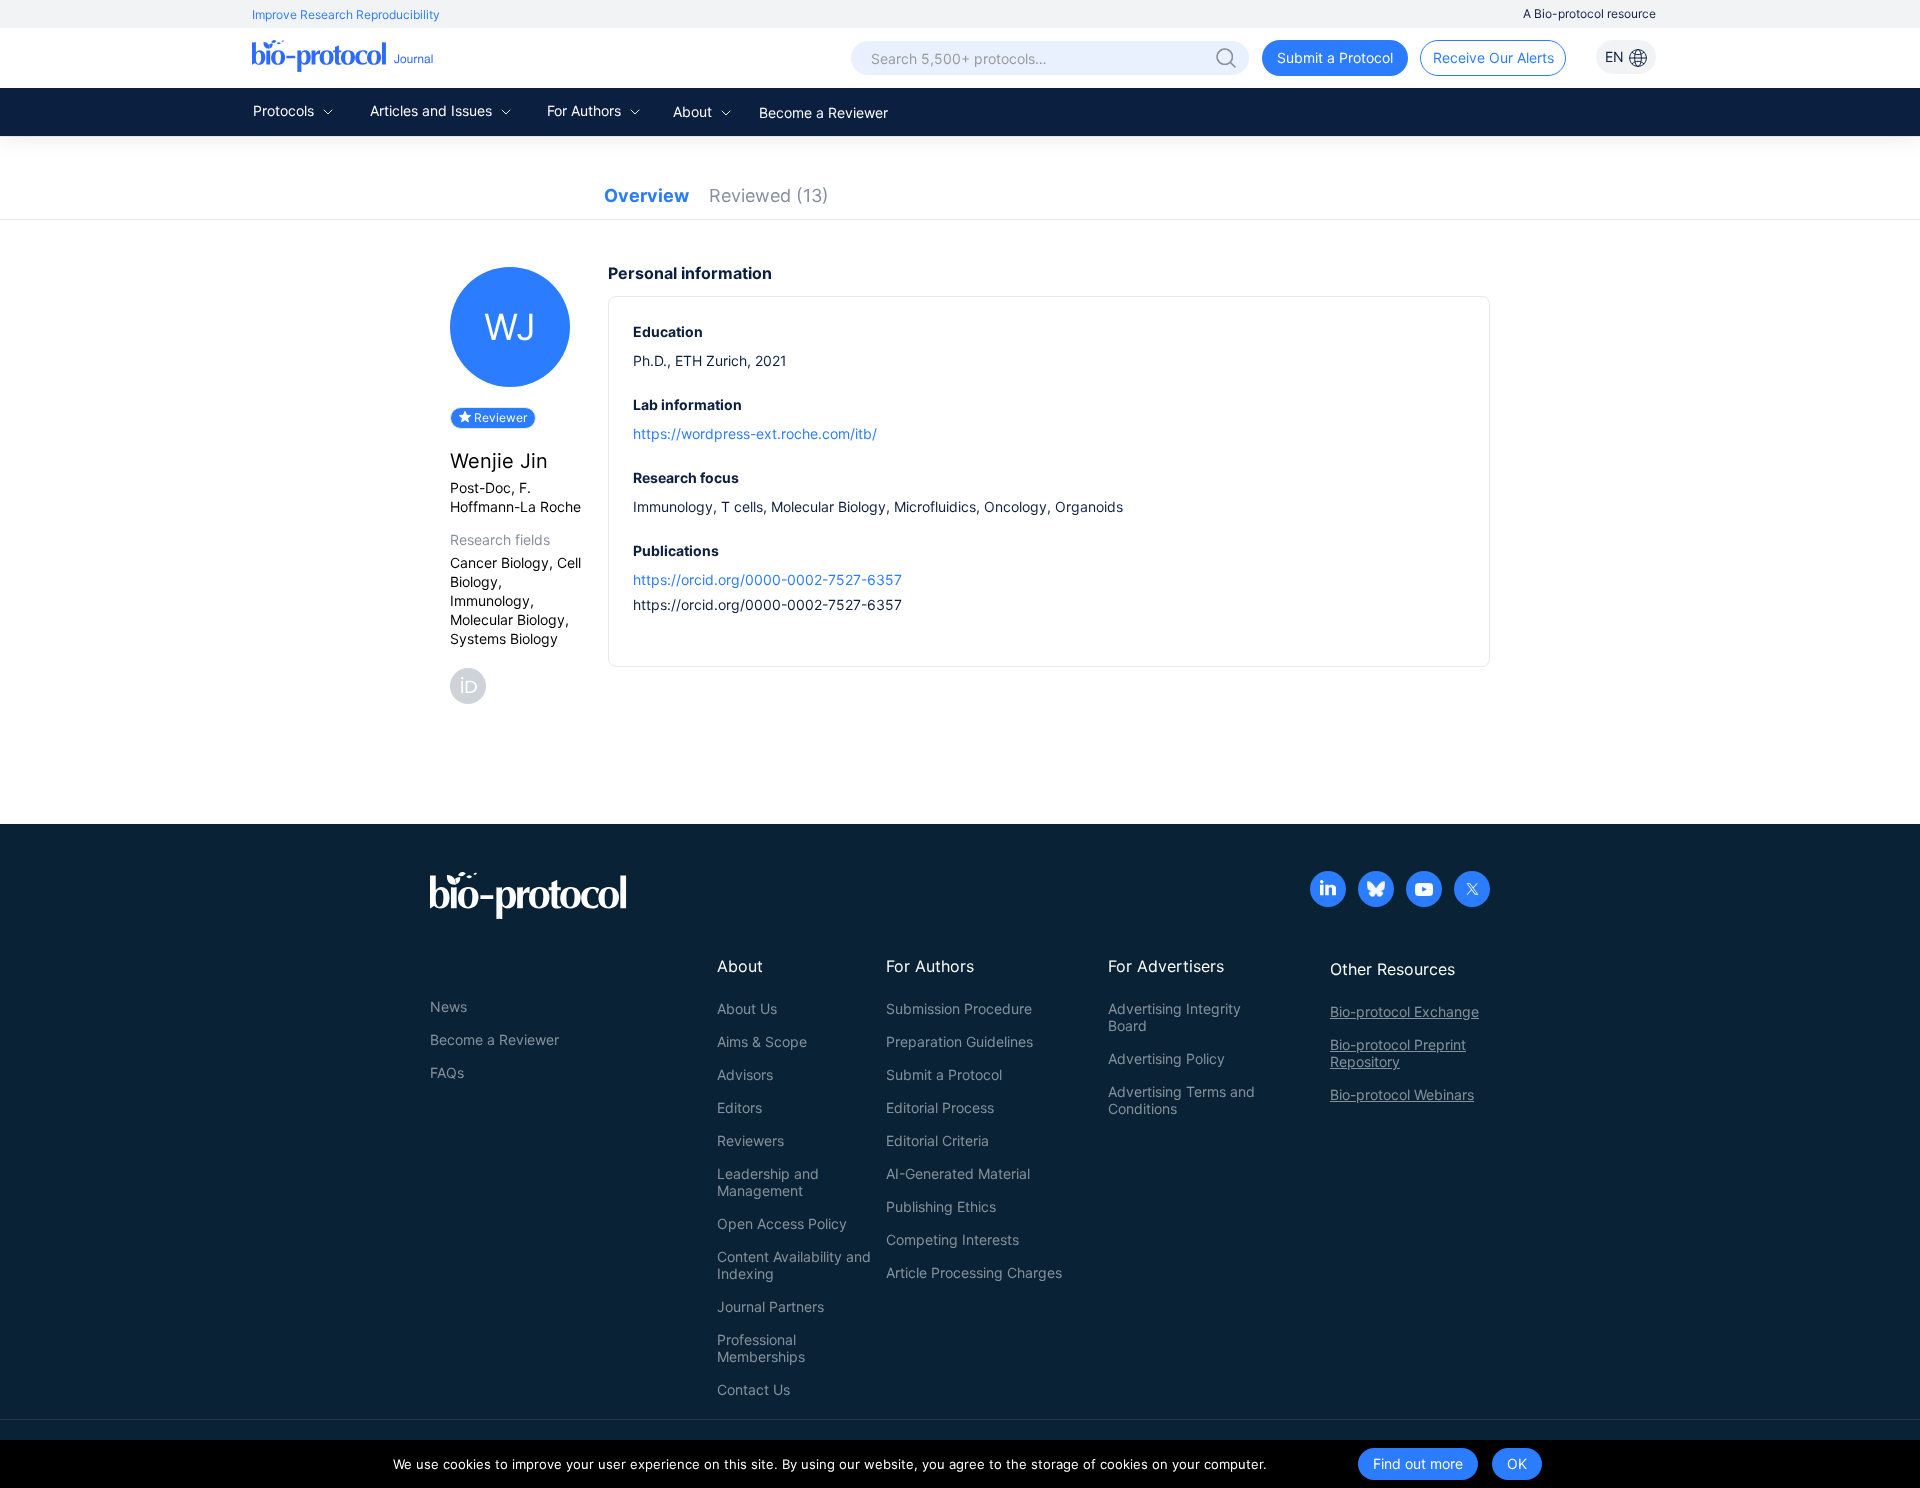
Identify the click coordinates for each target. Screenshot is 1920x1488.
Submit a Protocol (1335, 57)
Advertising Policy (1166, 1058)
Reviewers (750, 1140)
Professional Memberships (761, 1348)
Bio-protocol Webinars (1402, 1094)
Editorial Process (940, 1107)
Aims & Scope (762, 1041)
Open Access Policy (782, 1223)
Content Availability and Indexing (794, 1265)
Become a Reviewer (823, 112)
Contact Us (753, 1389)
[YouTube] (1424, 891)
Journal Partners (770, 1306)
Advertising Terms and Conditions (1181, 1100)
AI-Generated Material (958, 1173)
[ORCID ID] (472, 684)
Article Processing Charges (974, 1272)
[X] (1472, 891)
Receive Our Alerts (1493, 57)
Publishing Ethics (941, 1206)
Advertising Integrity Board (1174, 1017)
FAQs (447, 1072)
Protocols (285, 110)
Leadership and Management (768, 1182)
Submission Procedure (959, 1008)
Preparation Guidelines (959, 1041)
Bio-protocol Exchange (1404, 1011)
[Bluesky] (1376, 891)
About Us (747, 1008)
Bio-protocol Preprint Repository (1398, 1053)
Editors (739, 1107)
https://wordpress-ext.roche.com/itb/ (755, 433)
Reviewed (769, 195)
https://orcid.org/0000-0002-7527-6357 (767, 579)
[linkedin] (1328, 891)
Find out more (1418, 1463)
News (448, 1006)
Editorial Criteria (937, 1140)
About (694, 111)
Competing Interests (952, 1239)
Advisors (745, 1074)
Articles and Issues (433, 110)
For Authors (586, 110)
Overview (646, 195)
